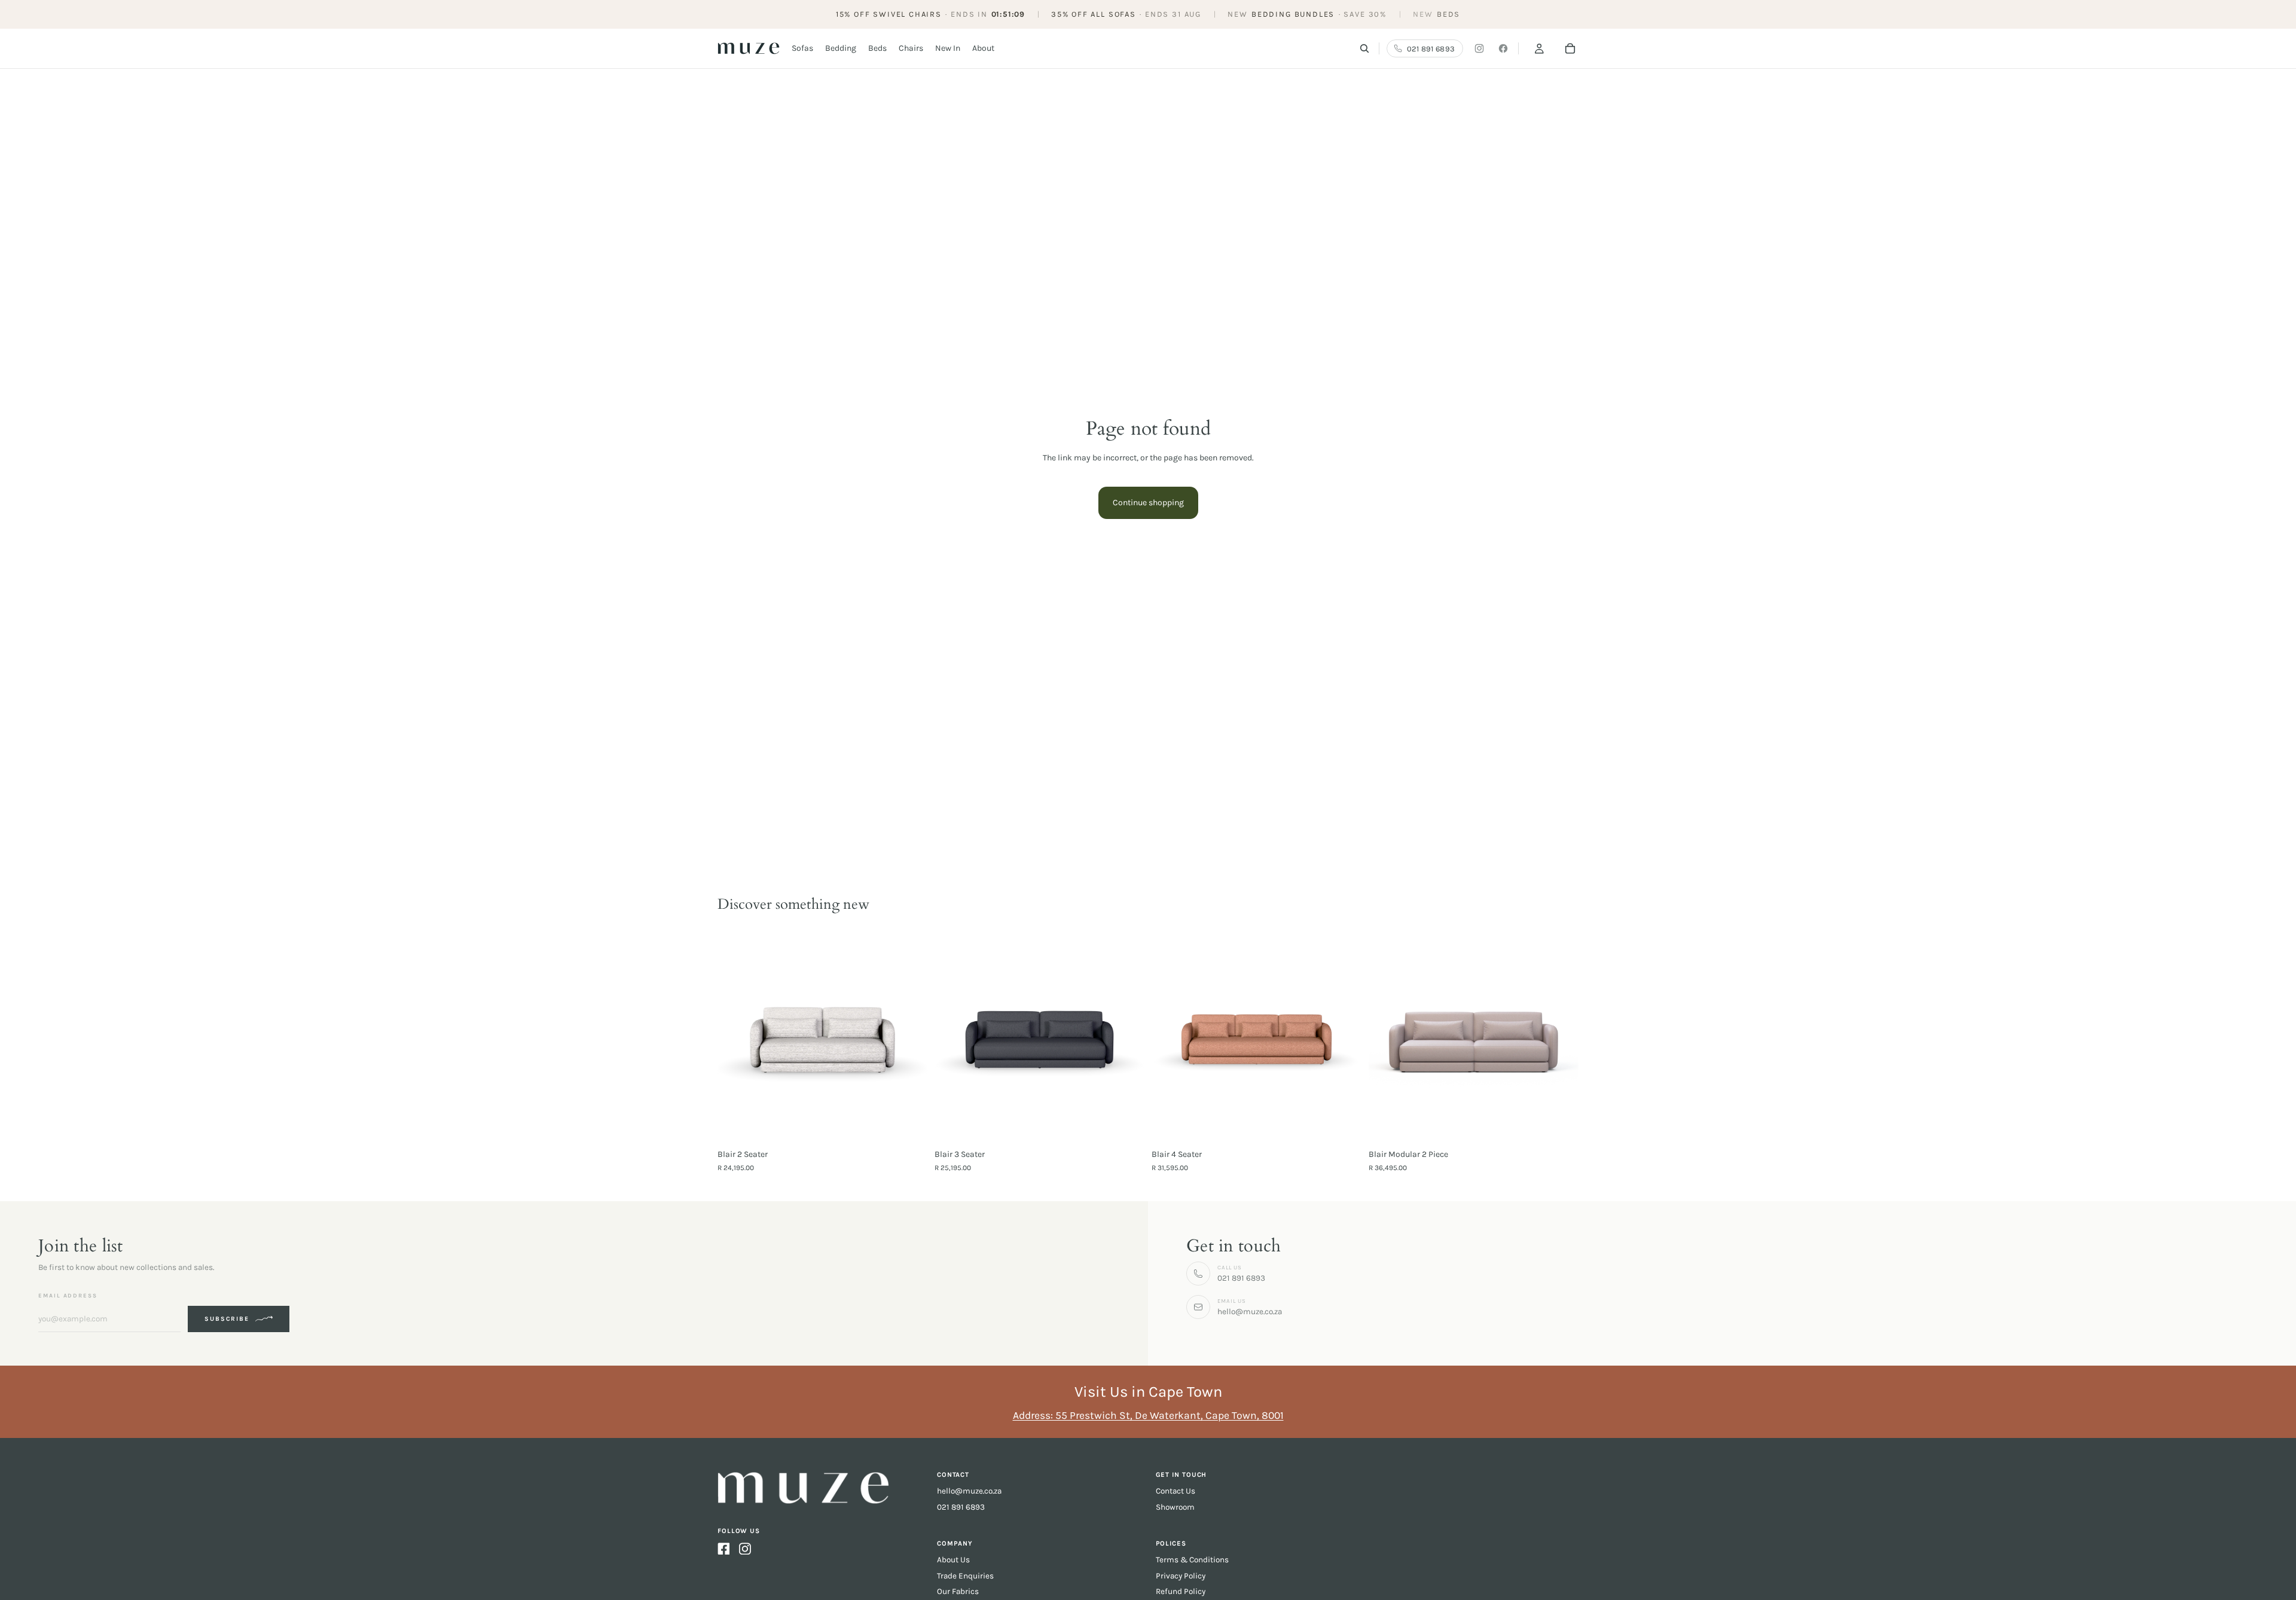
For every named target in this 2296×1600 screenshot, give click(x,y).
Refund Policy (1181, 1591)
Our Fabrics (958, 1591)
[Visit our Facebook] (1503, 48)
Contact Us (1176, 1491)
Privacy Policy (1181, 1576)
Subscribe (227, 1319)
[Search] (1364, 48)
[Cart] (1570, 48)
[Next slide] (1126, 1038)
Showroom (1175, 1507)
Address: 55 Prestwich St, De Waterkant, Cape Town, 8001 (1148, 1415)
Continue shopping (1148, 503)
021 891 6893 (961, 1507)
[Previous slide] (952, 1038)
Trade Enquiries (965, 1576)
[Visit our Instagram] (1479, 48)
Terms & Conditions (1192, 1560)
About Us (953, 1560)
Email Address (68, 1295)
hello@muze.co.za (969, 1491)
